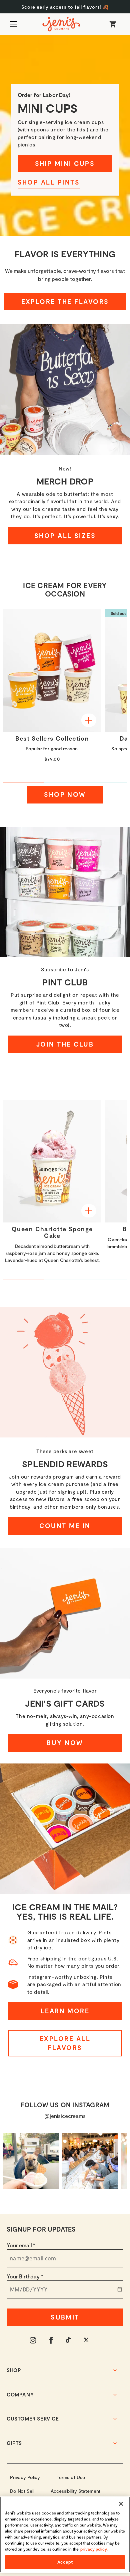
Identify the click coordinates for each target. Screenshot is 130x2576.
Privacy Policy (25, 2477)
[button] (65, 7)
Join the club (65, 1044)
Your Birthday (25, 2276)
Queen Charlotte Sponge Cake (52, 1232)
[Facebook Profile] (51, 2340)
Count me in (65, 1526)
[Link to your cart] (113, 24)
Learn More (65, 2011)
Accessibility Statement (75, 2491)
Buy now (65, 1743)
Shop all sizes (65, 535)
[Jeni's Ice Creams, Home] (61, 24)
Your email (21, 2245)
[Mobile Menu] (14, 24)
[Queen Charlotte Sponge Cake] (52, 1161)
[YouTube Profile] (69, 2340)
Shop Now (65, 794)
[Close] (121, 2504)
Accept (65, 2562)
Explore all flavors (65, 2043)
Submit (65, 2317)
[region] (65, 2535)
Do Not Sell (22, 2491)
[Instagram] (33, 2340)
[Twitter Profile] (87, 2340)
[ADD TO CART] (89, 720)
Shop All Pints (49, 182)
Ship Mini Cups (65, 163)
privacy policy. (94, 2549)
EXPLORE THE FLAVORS (65, 301)
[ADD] (89, 1211)
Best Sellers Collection (52, 739)
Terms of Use (71, 2477)
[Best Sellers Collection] (52, 671)
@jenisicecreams (65, 2116)
